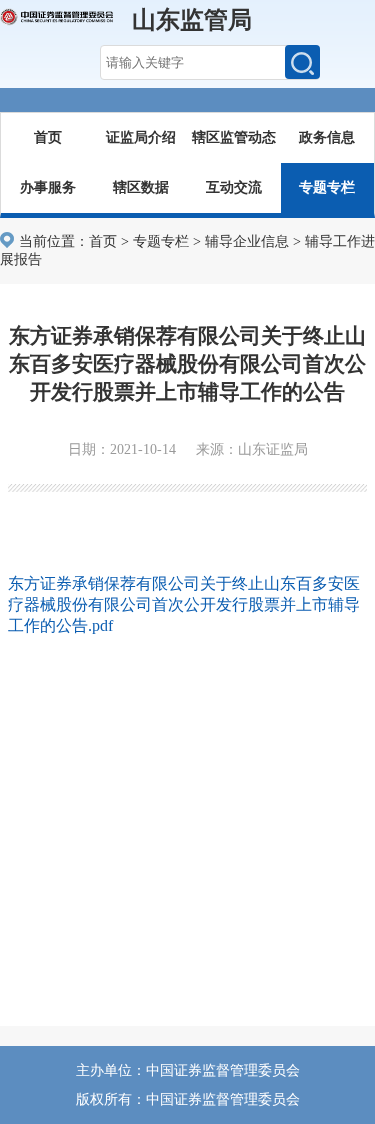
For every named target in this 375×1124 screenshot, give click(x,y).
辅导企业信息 (247, 241)
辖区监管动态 (234, 137)
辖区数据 (141, 187)
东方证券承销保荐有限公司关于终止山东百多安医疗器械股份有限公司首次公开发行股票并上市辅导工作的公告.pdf (184, 604)
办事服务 (48, 187)
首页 (48, 137)
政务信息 (327, 137)
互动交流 (234, 187)
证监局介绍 (141, 137)
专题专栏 (327, 187)
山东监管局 (192, 20)
